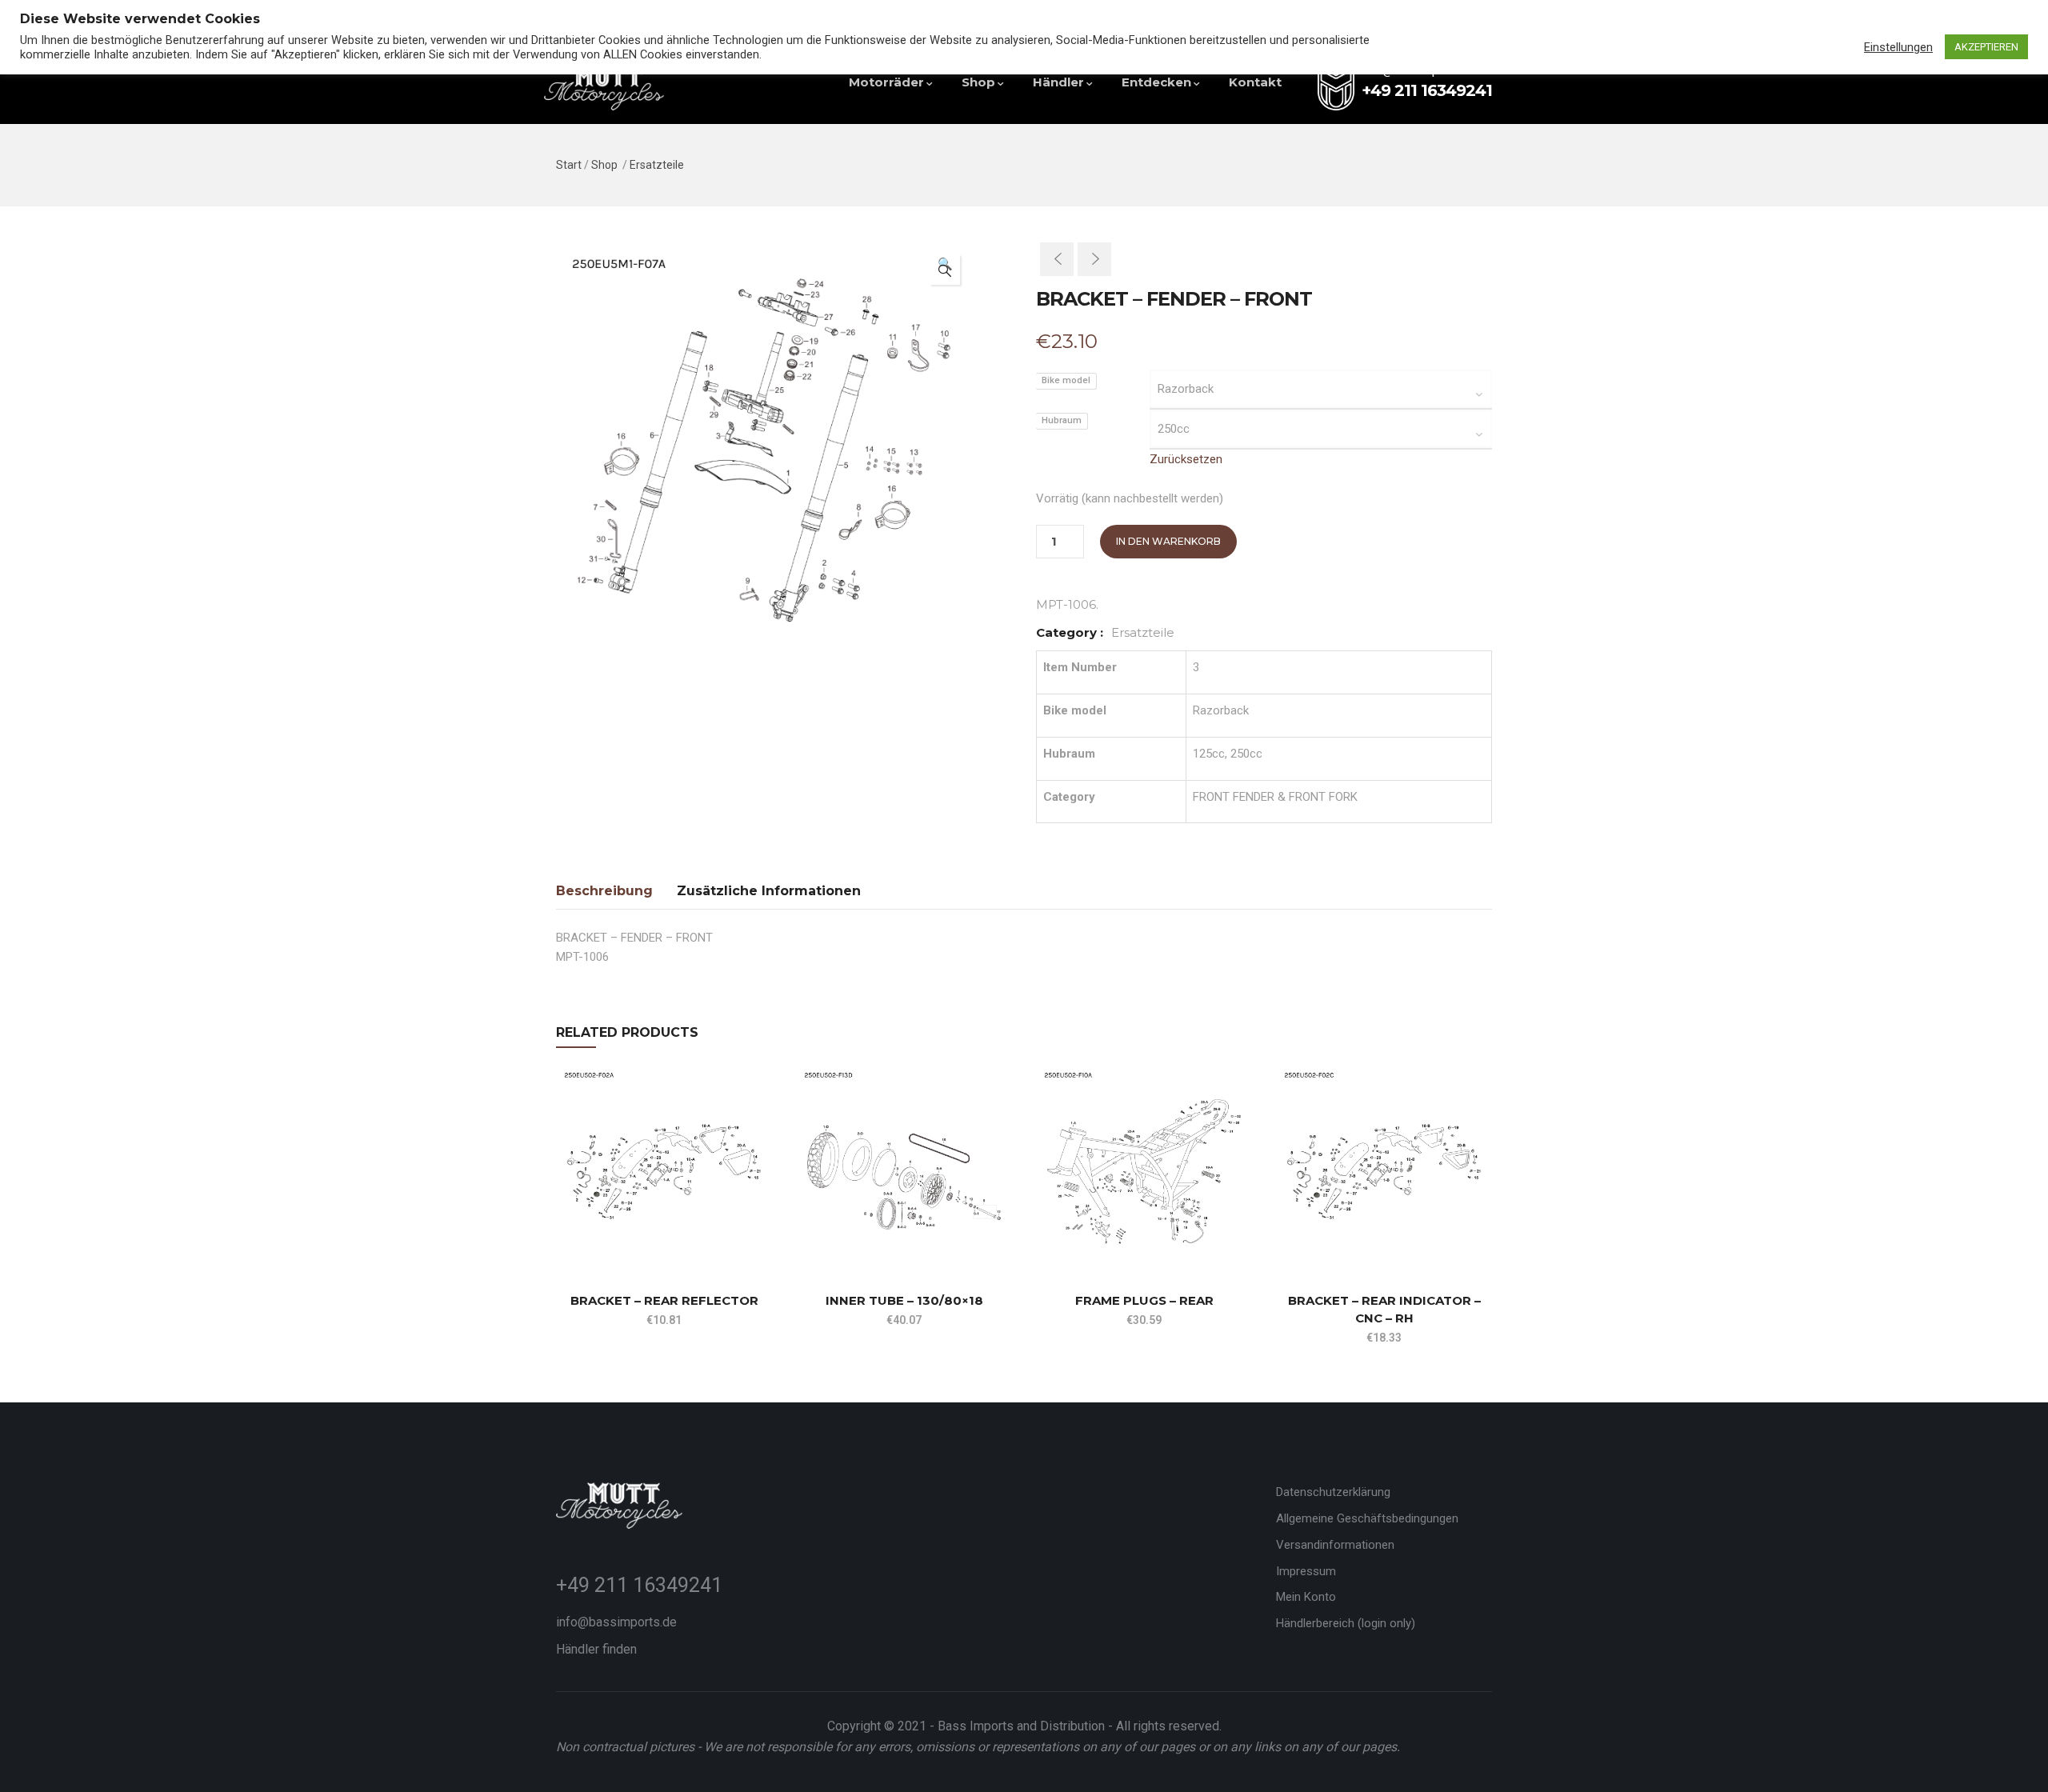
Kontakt (1255, 82)
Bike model (1066, 380)
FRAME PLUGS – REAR (1144, 1300)
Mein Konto (1306, 1597)
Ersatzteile (657, 165)
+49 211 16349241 (639, 1585)
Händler (1058, 82)
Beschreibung (604, 891)
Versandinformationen (1335, 1545)
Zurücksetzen (1186, 459)
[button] (945, 270)
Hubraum (1062, 420)
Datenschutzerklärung (1333, 1492)
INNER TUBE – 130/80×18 (904, 1300)
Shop (978, 82)
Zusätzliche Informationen (769, 891)
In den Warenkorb (1168, 541)
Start (569, 165)
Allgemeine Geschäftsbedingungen (1367, 1518)
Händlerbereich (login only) (1346, 1623)
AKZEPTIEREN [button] (1986, 47)
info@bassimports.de (616, 1622)
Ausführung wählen (563, 1234)
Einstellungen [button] (1898, 47)
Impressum (1306, 1571)
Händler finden (596, 1649)
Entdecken (1156, 82)
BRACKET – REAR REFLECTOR (664, 1300)
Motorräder (886, 82)
